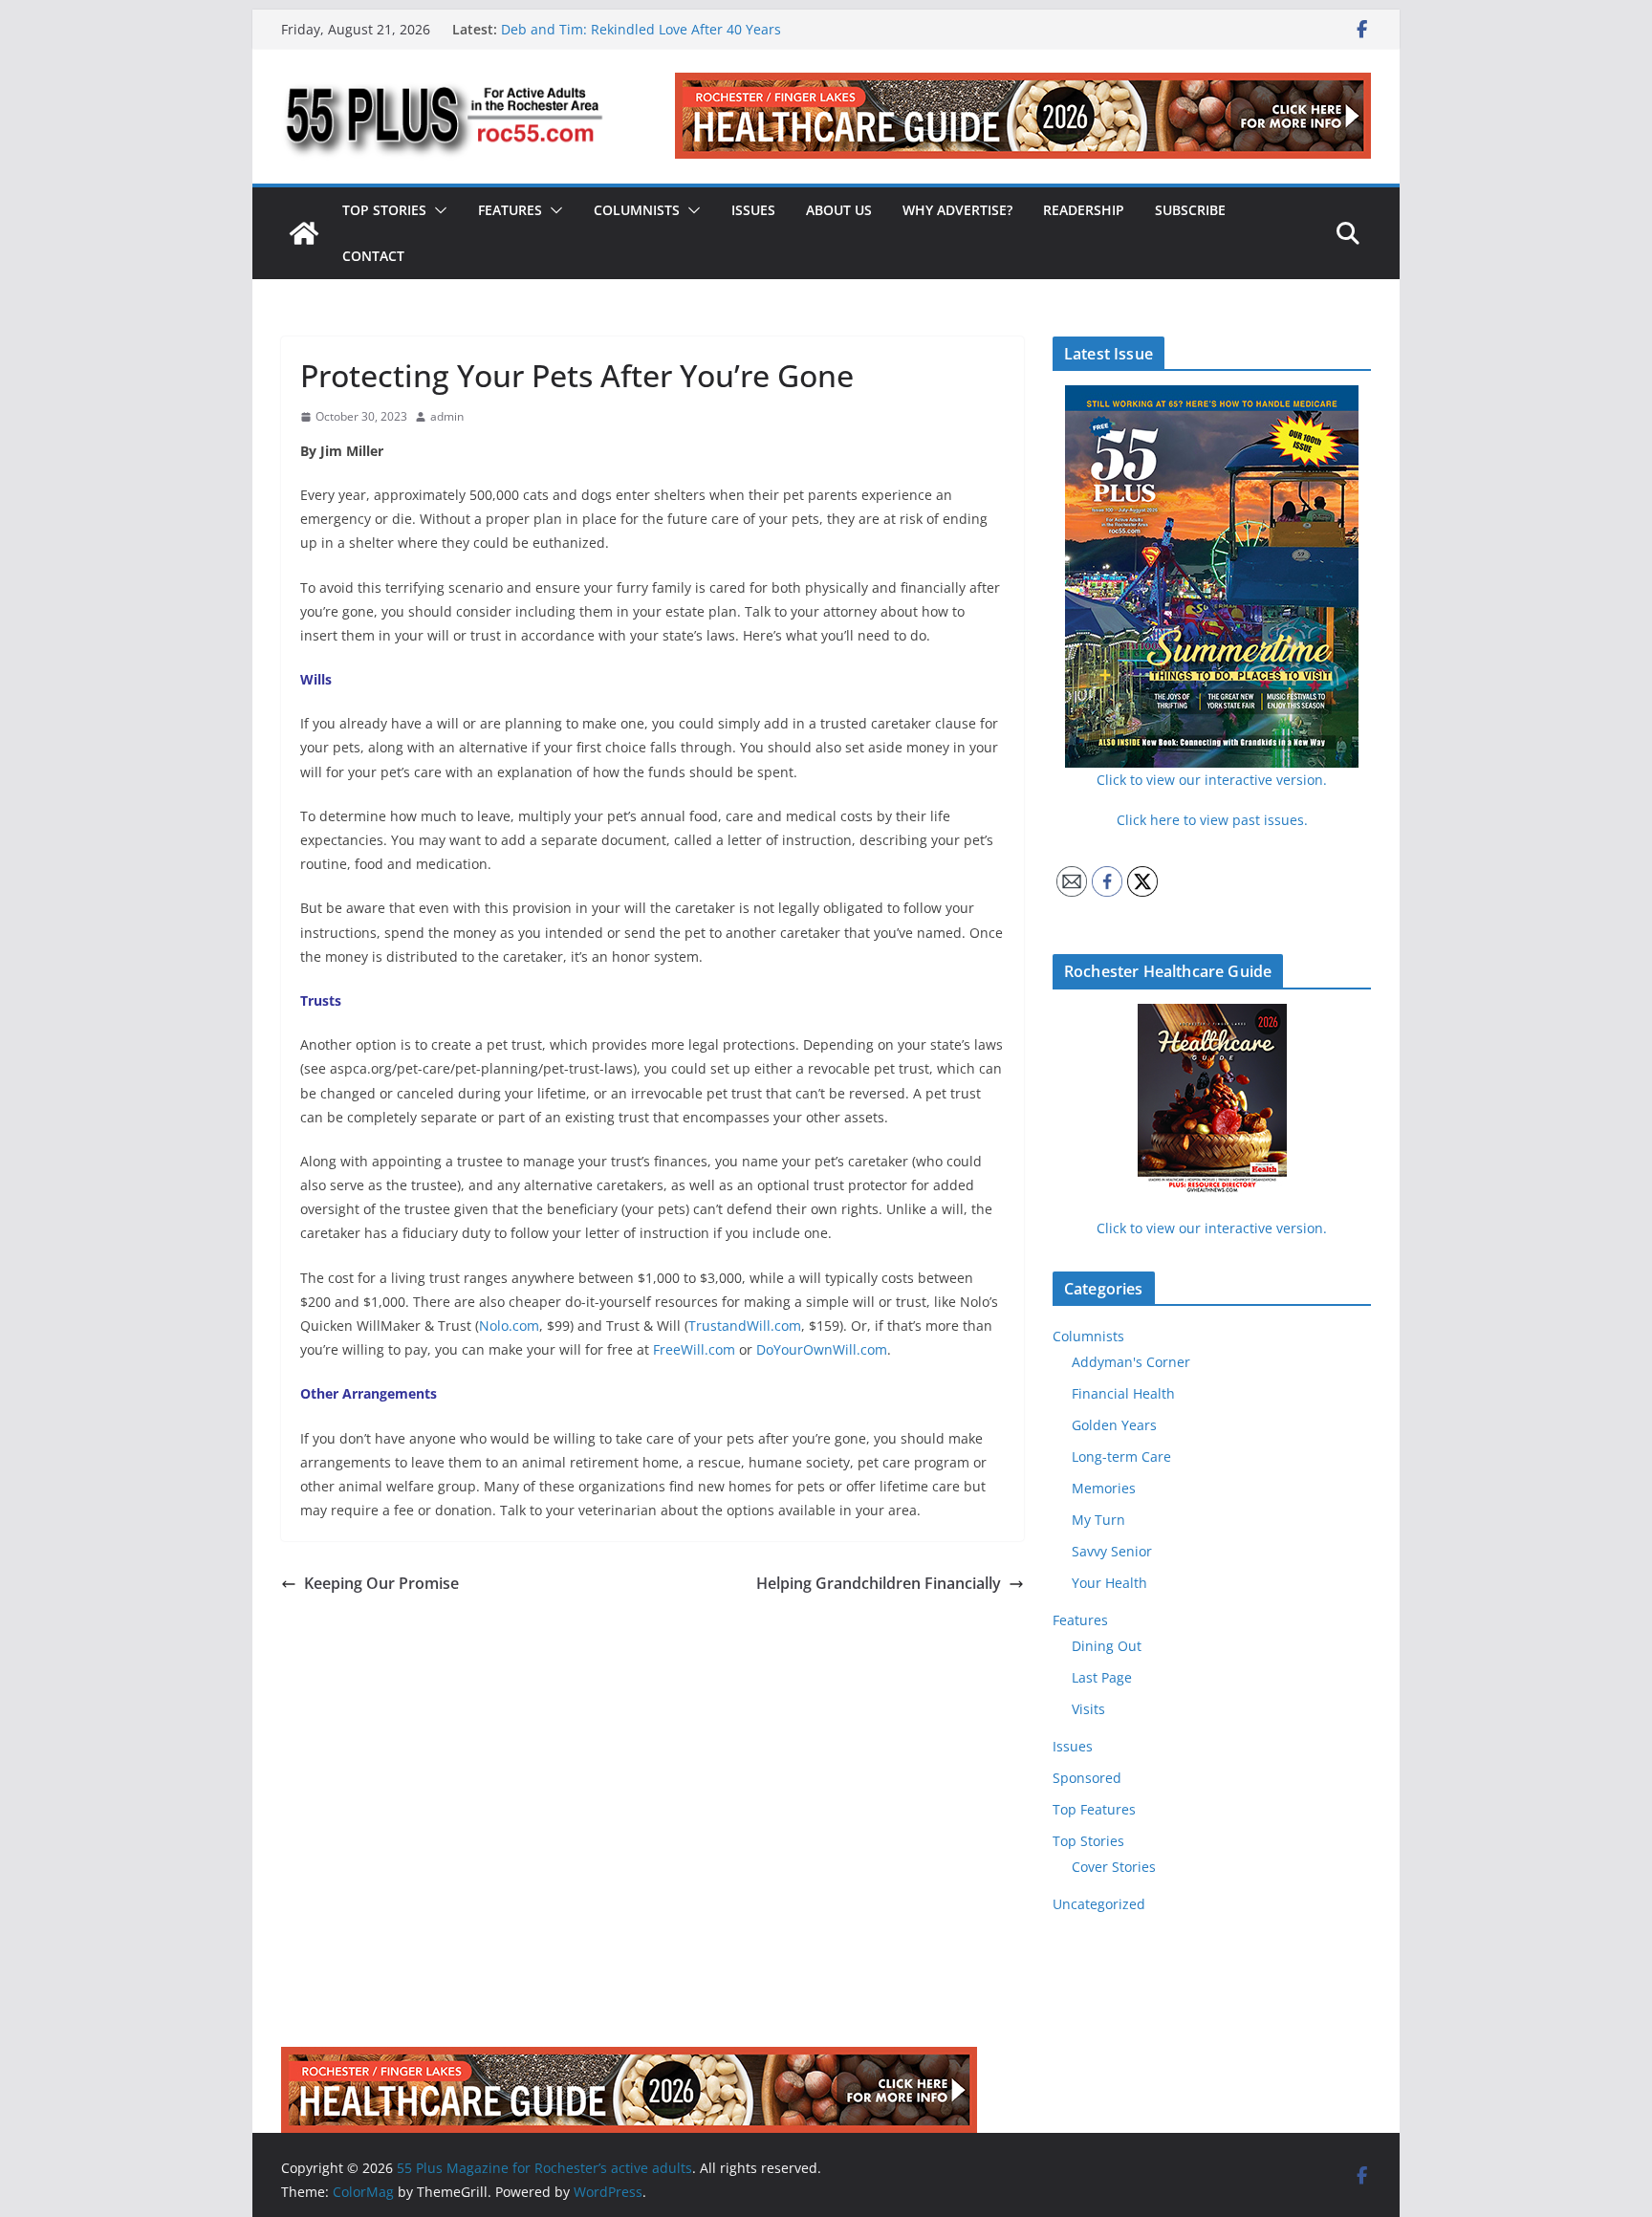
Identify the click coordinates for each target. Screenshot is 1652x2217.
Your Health (1109, 1583)
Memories (1104, 1488)
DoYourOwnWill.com (822, 1349)
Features (510, 210)
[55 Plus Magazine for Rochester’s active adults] (304, 233)
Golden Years (1114, 1425)
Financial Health (1123, 1393)
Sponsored (1087, 1778)
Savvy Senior (1112, 1551)
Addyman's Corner (1131, 1362)
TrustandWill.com (745, 1326)
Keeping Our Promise (381, 1583)
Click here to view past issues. (1212, 820)
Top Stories (384, 210)
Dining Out (1107, 1646)
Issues (753, 210)
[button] (437, 210)
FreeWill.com (694, 1349)
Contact (373, 256)
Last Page (1102, 1677)
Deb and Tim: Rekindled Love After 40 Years (641, 29)
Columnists (637, 210)
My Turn (1098, 1520)
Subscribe (1190, 210)
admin (447, 416)
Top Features (1094, 1809)
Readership (1084, 210)
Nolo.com (509, 1326)
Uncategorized (1099, 1904)
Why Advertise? (957, 210)
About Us (839, 210)
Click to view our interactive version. (1212, 1228)
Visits (1088, 1709)
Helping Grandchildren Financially (879, 1583)
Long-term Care (1121, 1456)
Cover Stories (1114, 1867)
